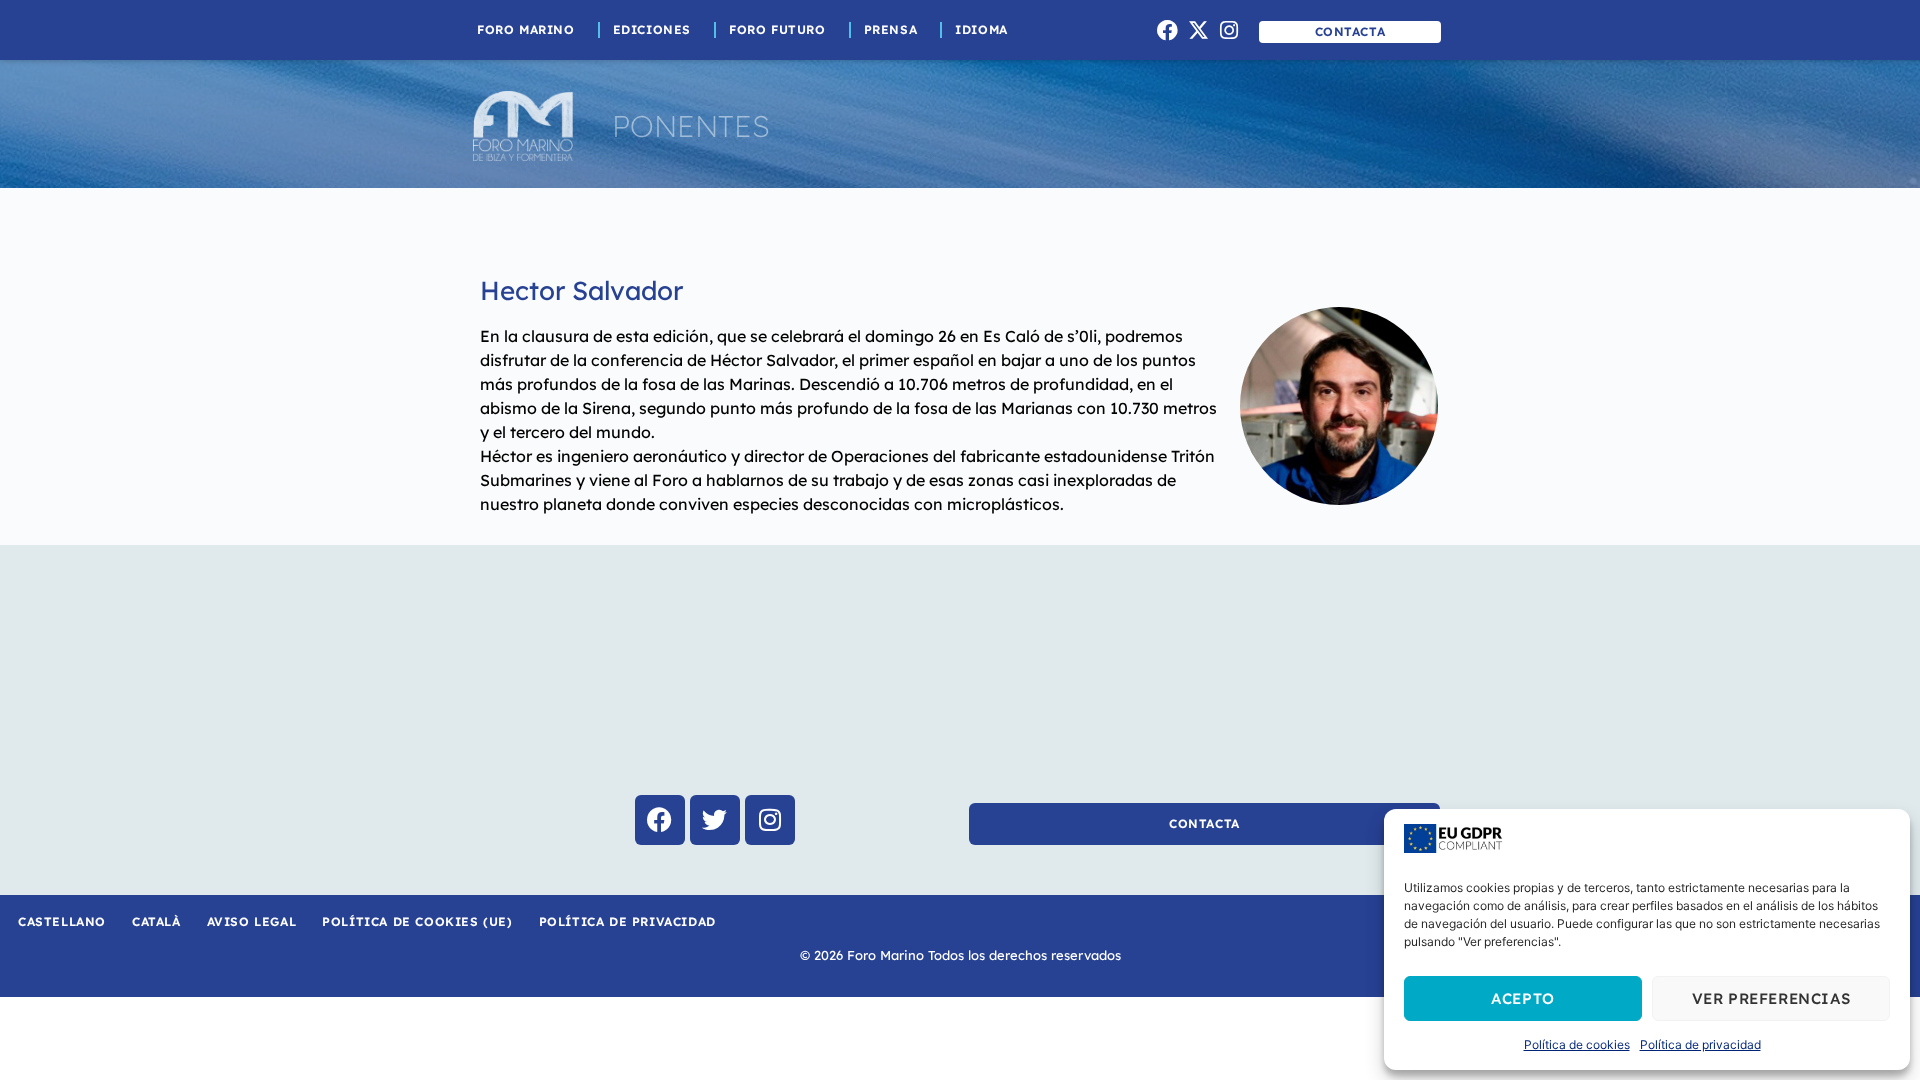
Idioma (981, 29)
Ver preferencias (1771, 998)
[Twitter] (715, 820)
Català (156, 921)
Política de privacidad (1700, 1044)
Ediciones (652, 29)
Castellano (62, 921)
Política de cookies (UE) (417, 921)
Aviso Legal (252, 921)
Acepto (1523, 998)
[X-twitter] (1198, 30)
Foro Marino (526, 29)
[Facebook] (1168, 30)
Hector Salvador (581, 290)
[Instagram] (1229, 30)
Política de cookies (1577, 1044)
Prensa (891, 29)
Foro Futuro (777, 29)
